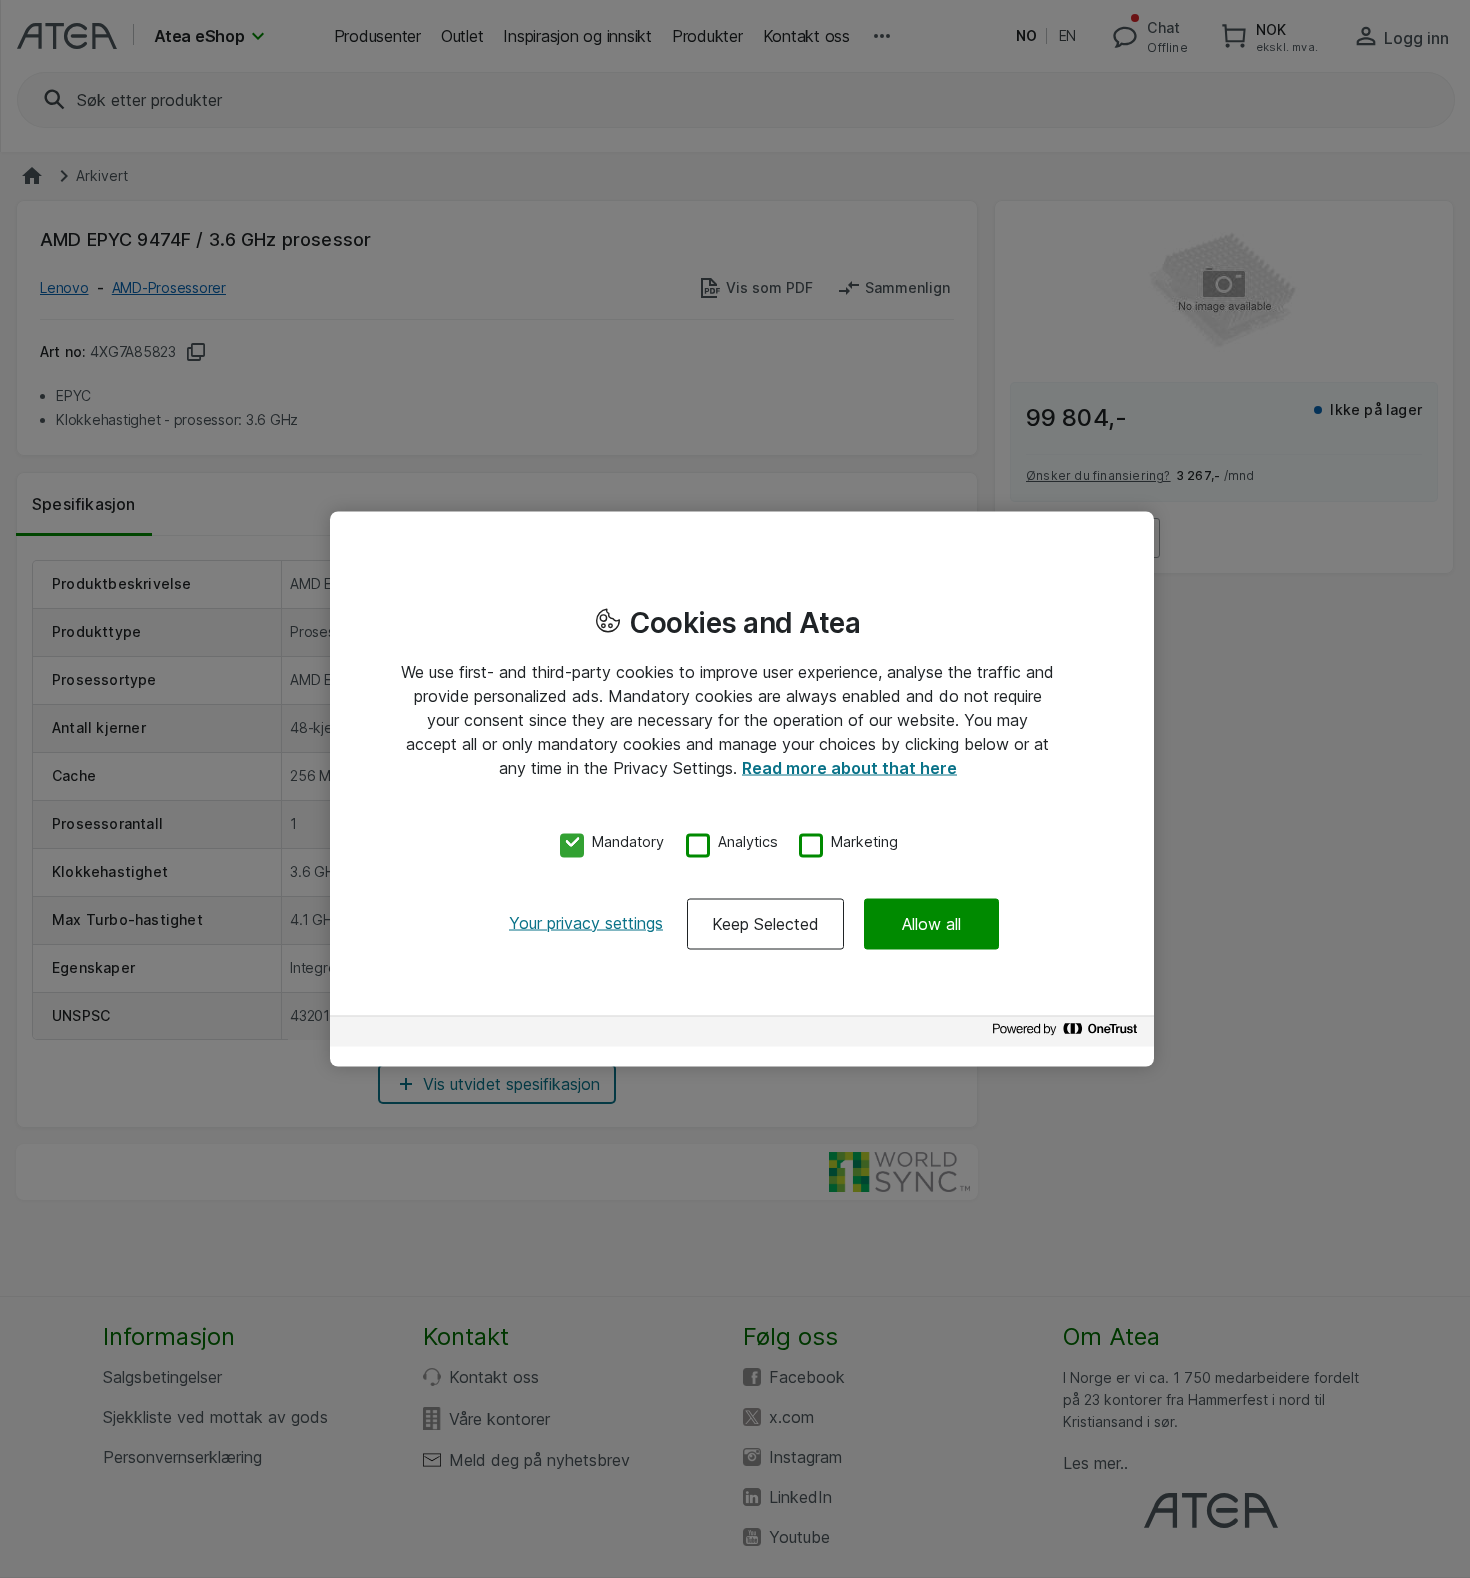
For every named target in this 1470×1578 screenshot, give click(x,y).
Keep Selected (765, 923)
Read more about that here (849, 768)
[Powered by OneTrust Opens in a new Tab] (1068, 1033)
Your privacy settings (586, 922)
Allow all (931, 923)
